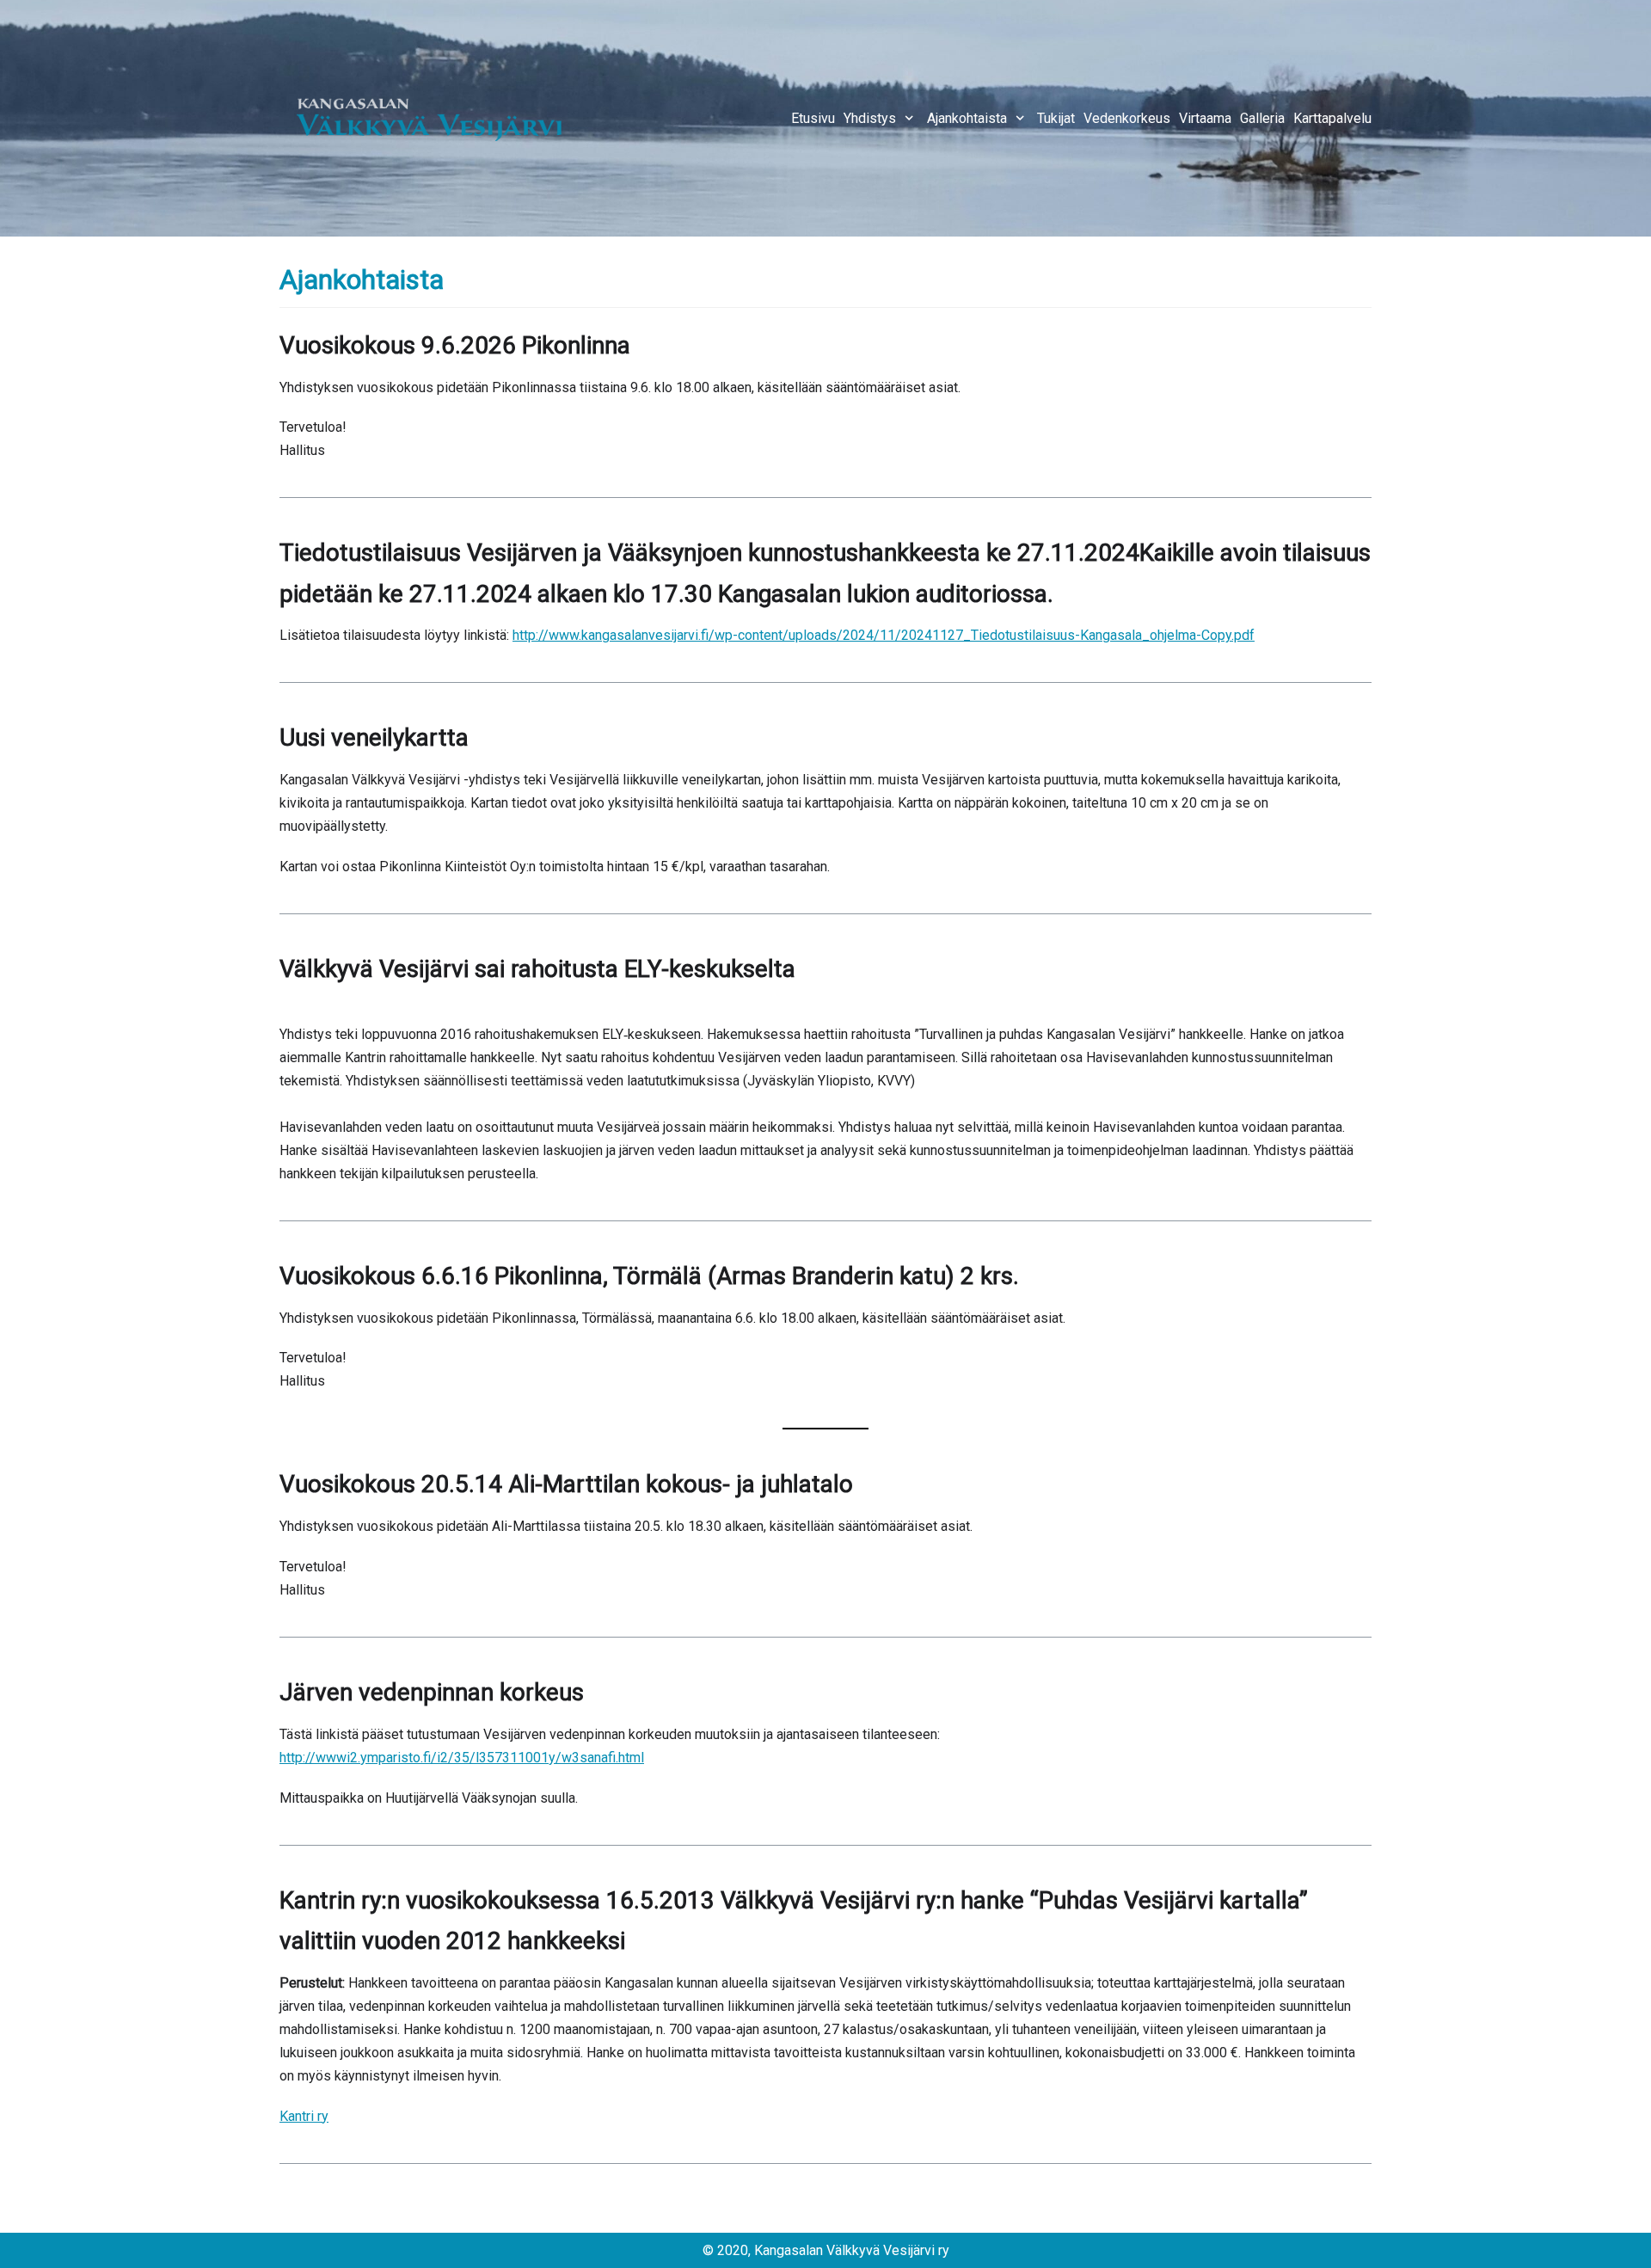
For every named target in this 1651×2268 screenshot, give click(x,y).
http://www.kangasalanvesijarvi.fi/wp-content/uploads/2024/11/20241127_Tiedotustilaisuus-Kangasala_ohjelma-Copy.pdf (884, 635)
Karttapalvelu (1332, 118)
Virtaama (1205, 118)
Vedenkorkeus (1127, 118)
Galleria (1262, 118)
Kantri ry (304, 2116)
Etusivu (813, 118)
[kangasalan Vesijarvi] (430, 118)
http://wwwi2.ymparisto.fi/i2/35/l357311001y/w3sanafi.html (462, 1758)
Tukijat (1056, 118)
